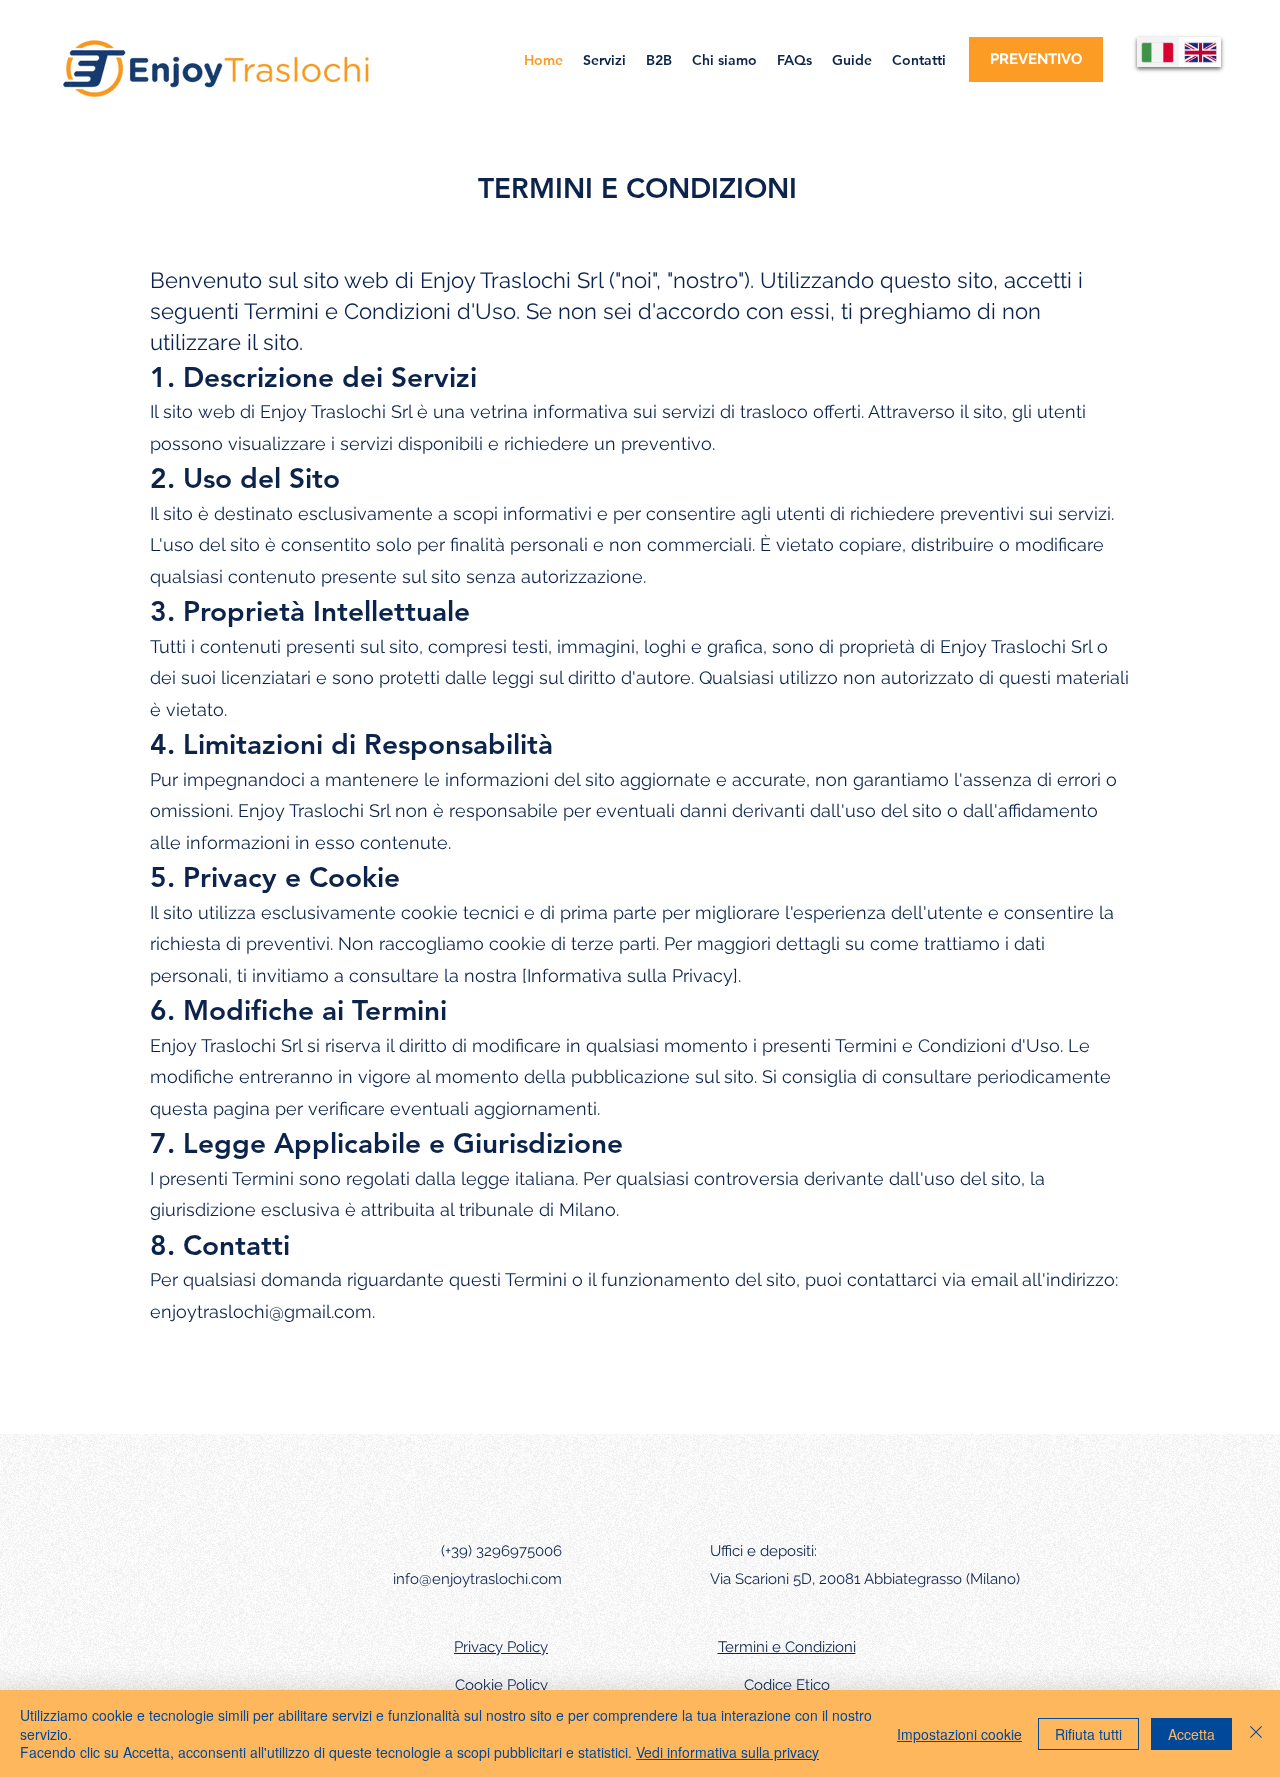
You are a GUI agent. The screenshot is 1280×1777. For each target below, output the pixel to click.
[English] (1200, 52)
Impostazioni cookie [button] (959, 1734)
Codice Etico (787, 1685)
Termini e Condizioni (787, 1647)
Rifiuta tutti (1088, 1734)
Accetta (1191, 1734)
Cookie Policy (501, 1685)
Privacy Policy (501, 1647)
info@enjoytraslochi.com (477, 1579)
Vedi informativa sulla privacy (727, 1752)
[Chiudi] (1256, 1733)
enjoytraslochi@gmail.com (261, 1311)
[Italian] (1158, 52)
